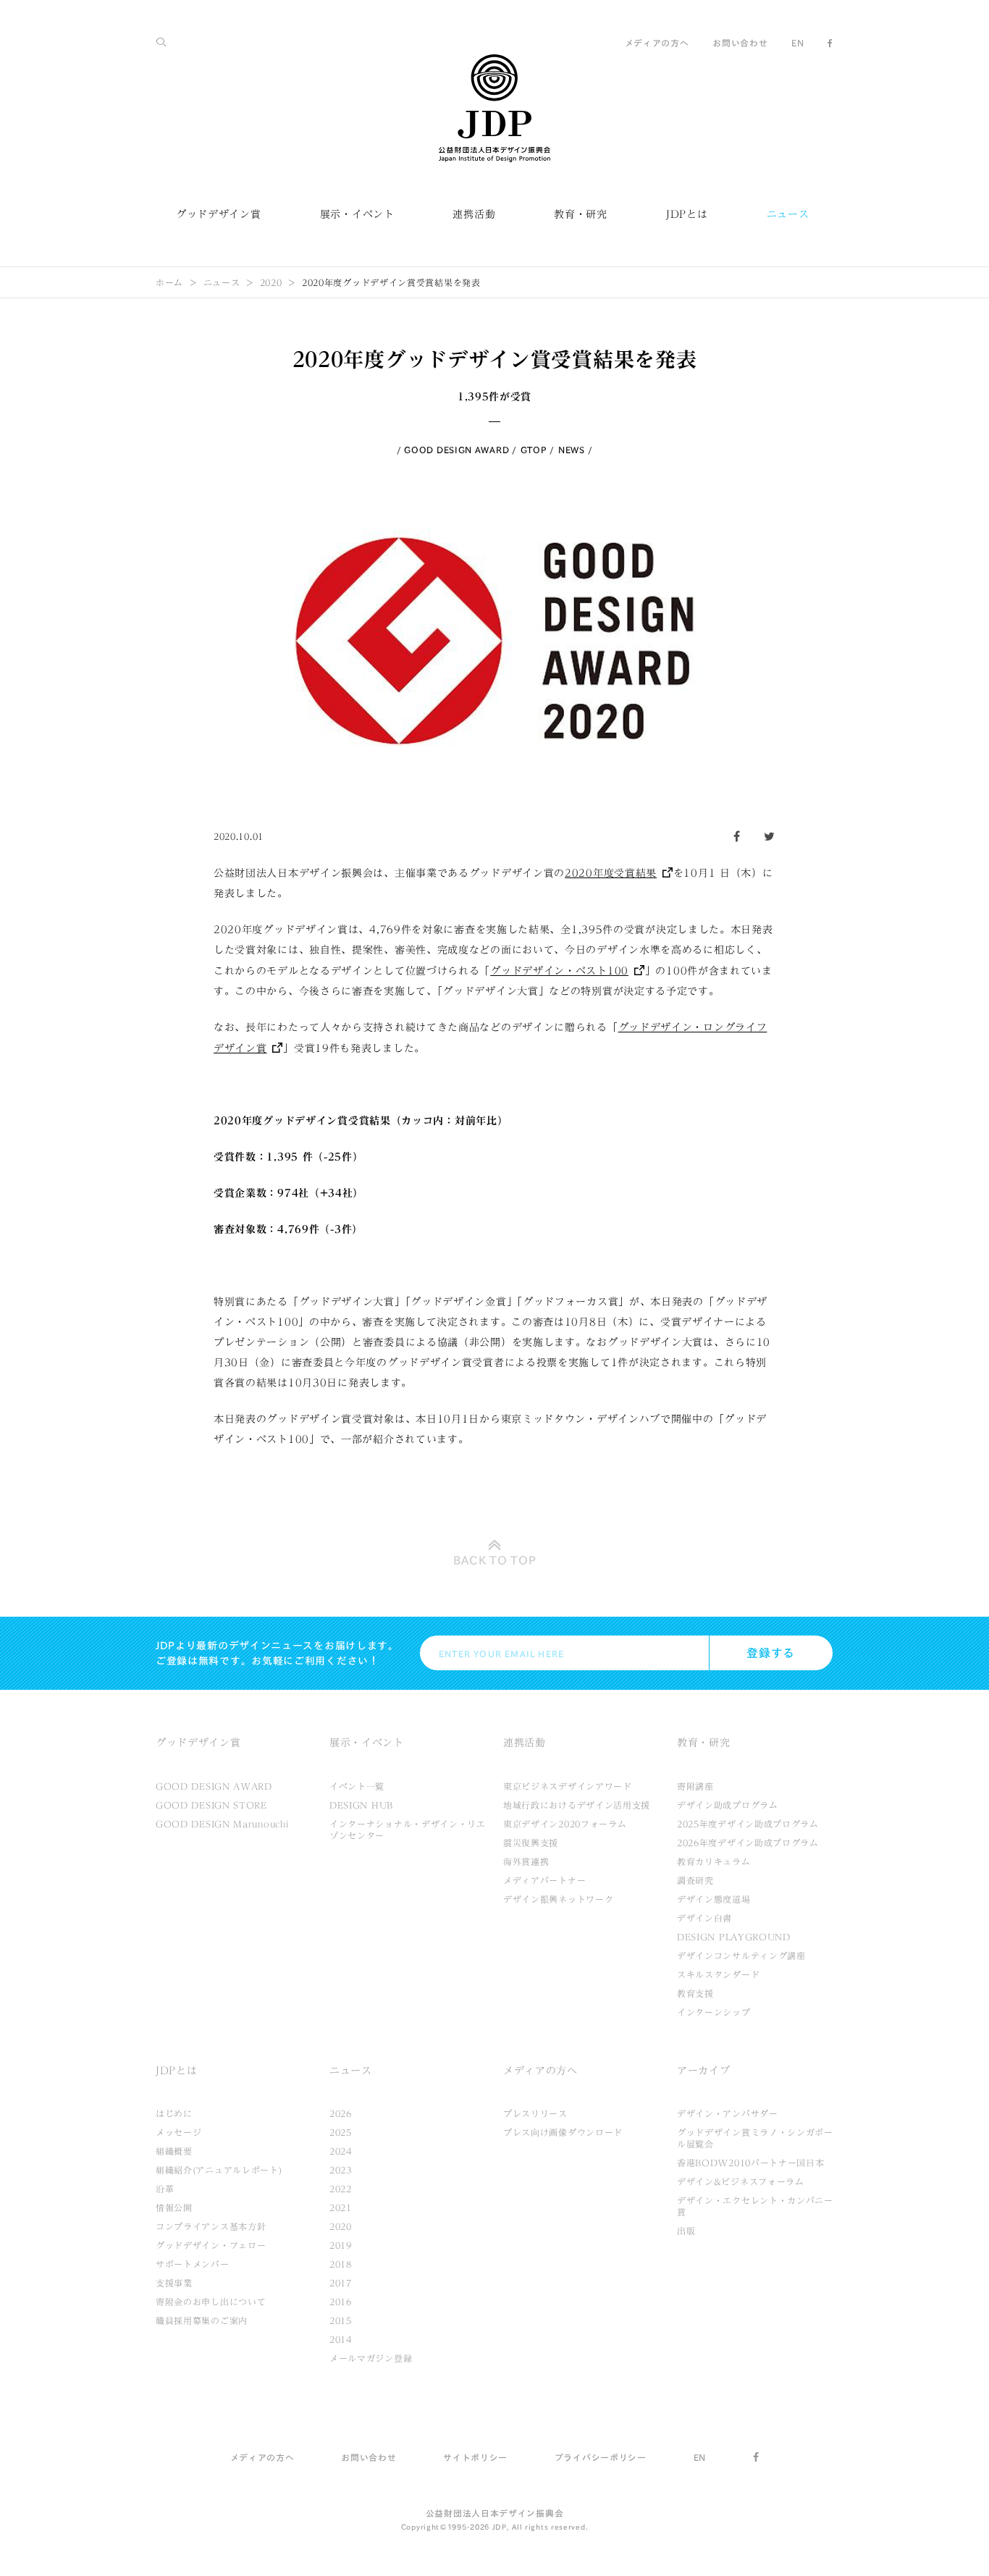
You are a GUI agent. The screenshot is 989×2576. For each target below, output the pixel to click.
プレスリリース (535, 2113)
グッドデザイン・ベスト (559, 971)
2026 (341, 2113)
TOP (495, 1560)
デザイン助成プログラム (728, 1805)
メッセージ (179, 2132)
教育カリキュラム (714, 1861)
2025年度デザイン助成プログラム (748, 1824)
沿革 (165, 2189)
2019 (341, 2245)
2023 (341, 2170)
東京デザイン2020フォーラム (565, 1824)
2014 (341, 2339)
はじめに (174, 2113)
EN (797, 43)
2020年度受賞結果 (611, 873)
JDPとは (687, 214)
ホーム (169, 282)
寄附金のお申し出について (211, 2302)
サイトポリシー (475, 2457)
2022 (341, 2189)
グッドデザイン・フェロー (211, 2245)
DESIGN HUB (361, 1805)
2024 (341, 2151)
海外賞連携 (526, 1861)
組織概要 (174, 2151)
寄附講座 (695, 1786)
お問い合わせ (740, 43)
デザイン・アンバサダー (728, 2113)
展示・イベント (357, 214)
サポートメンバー (193, 2264)
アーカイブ (704, 2071)
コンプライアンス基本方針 (211, 2226)
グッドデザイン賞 (219, 214)
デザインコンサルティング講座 (741, 1956)
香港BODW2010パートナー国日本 (751, 2163)
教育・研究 (581, 214)
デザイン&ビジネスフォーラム (741, 2181)
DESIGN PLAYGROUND (734, 1937)
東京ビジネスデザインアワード (568, 1786)
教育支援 (695, 1993)
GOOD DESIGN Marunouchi (222, 1824)
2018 (341, 2264)
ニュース (788, 214)
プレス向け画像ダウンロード (563, 2132)
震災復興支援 (531, 1843)
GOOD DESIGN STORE (211, 1805)
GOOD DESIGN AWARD (456, 450)
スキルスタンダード (718, 1974)
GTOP (534, 450)
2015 (341, 2320)
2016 (341, 2302)
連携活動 (474, 214)
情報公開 (174, 2207)
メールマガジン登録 (371, 2358)
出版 (686, 2231)
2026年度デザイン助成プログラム (748, 1843)
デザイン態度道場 (714, 1899)
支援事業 (174, 2283)
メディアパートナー (544, 1880)
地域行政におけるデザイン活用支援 (577, 1805)
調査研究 (695, 1880)
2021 (341, 2207)
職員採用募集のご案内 (202, 2320)
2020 (271, 282)
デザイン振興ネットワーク (558, 1899)
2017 (341, 2283)
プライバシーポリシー (601, 2457)
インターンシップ (714, 2012)
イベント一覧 (357, 1786)
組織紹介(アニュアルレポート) (219, 2170)
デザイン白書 (704, 1918)
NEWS (572, 450)
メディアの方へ (657, 43)
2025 (341, 2132)
